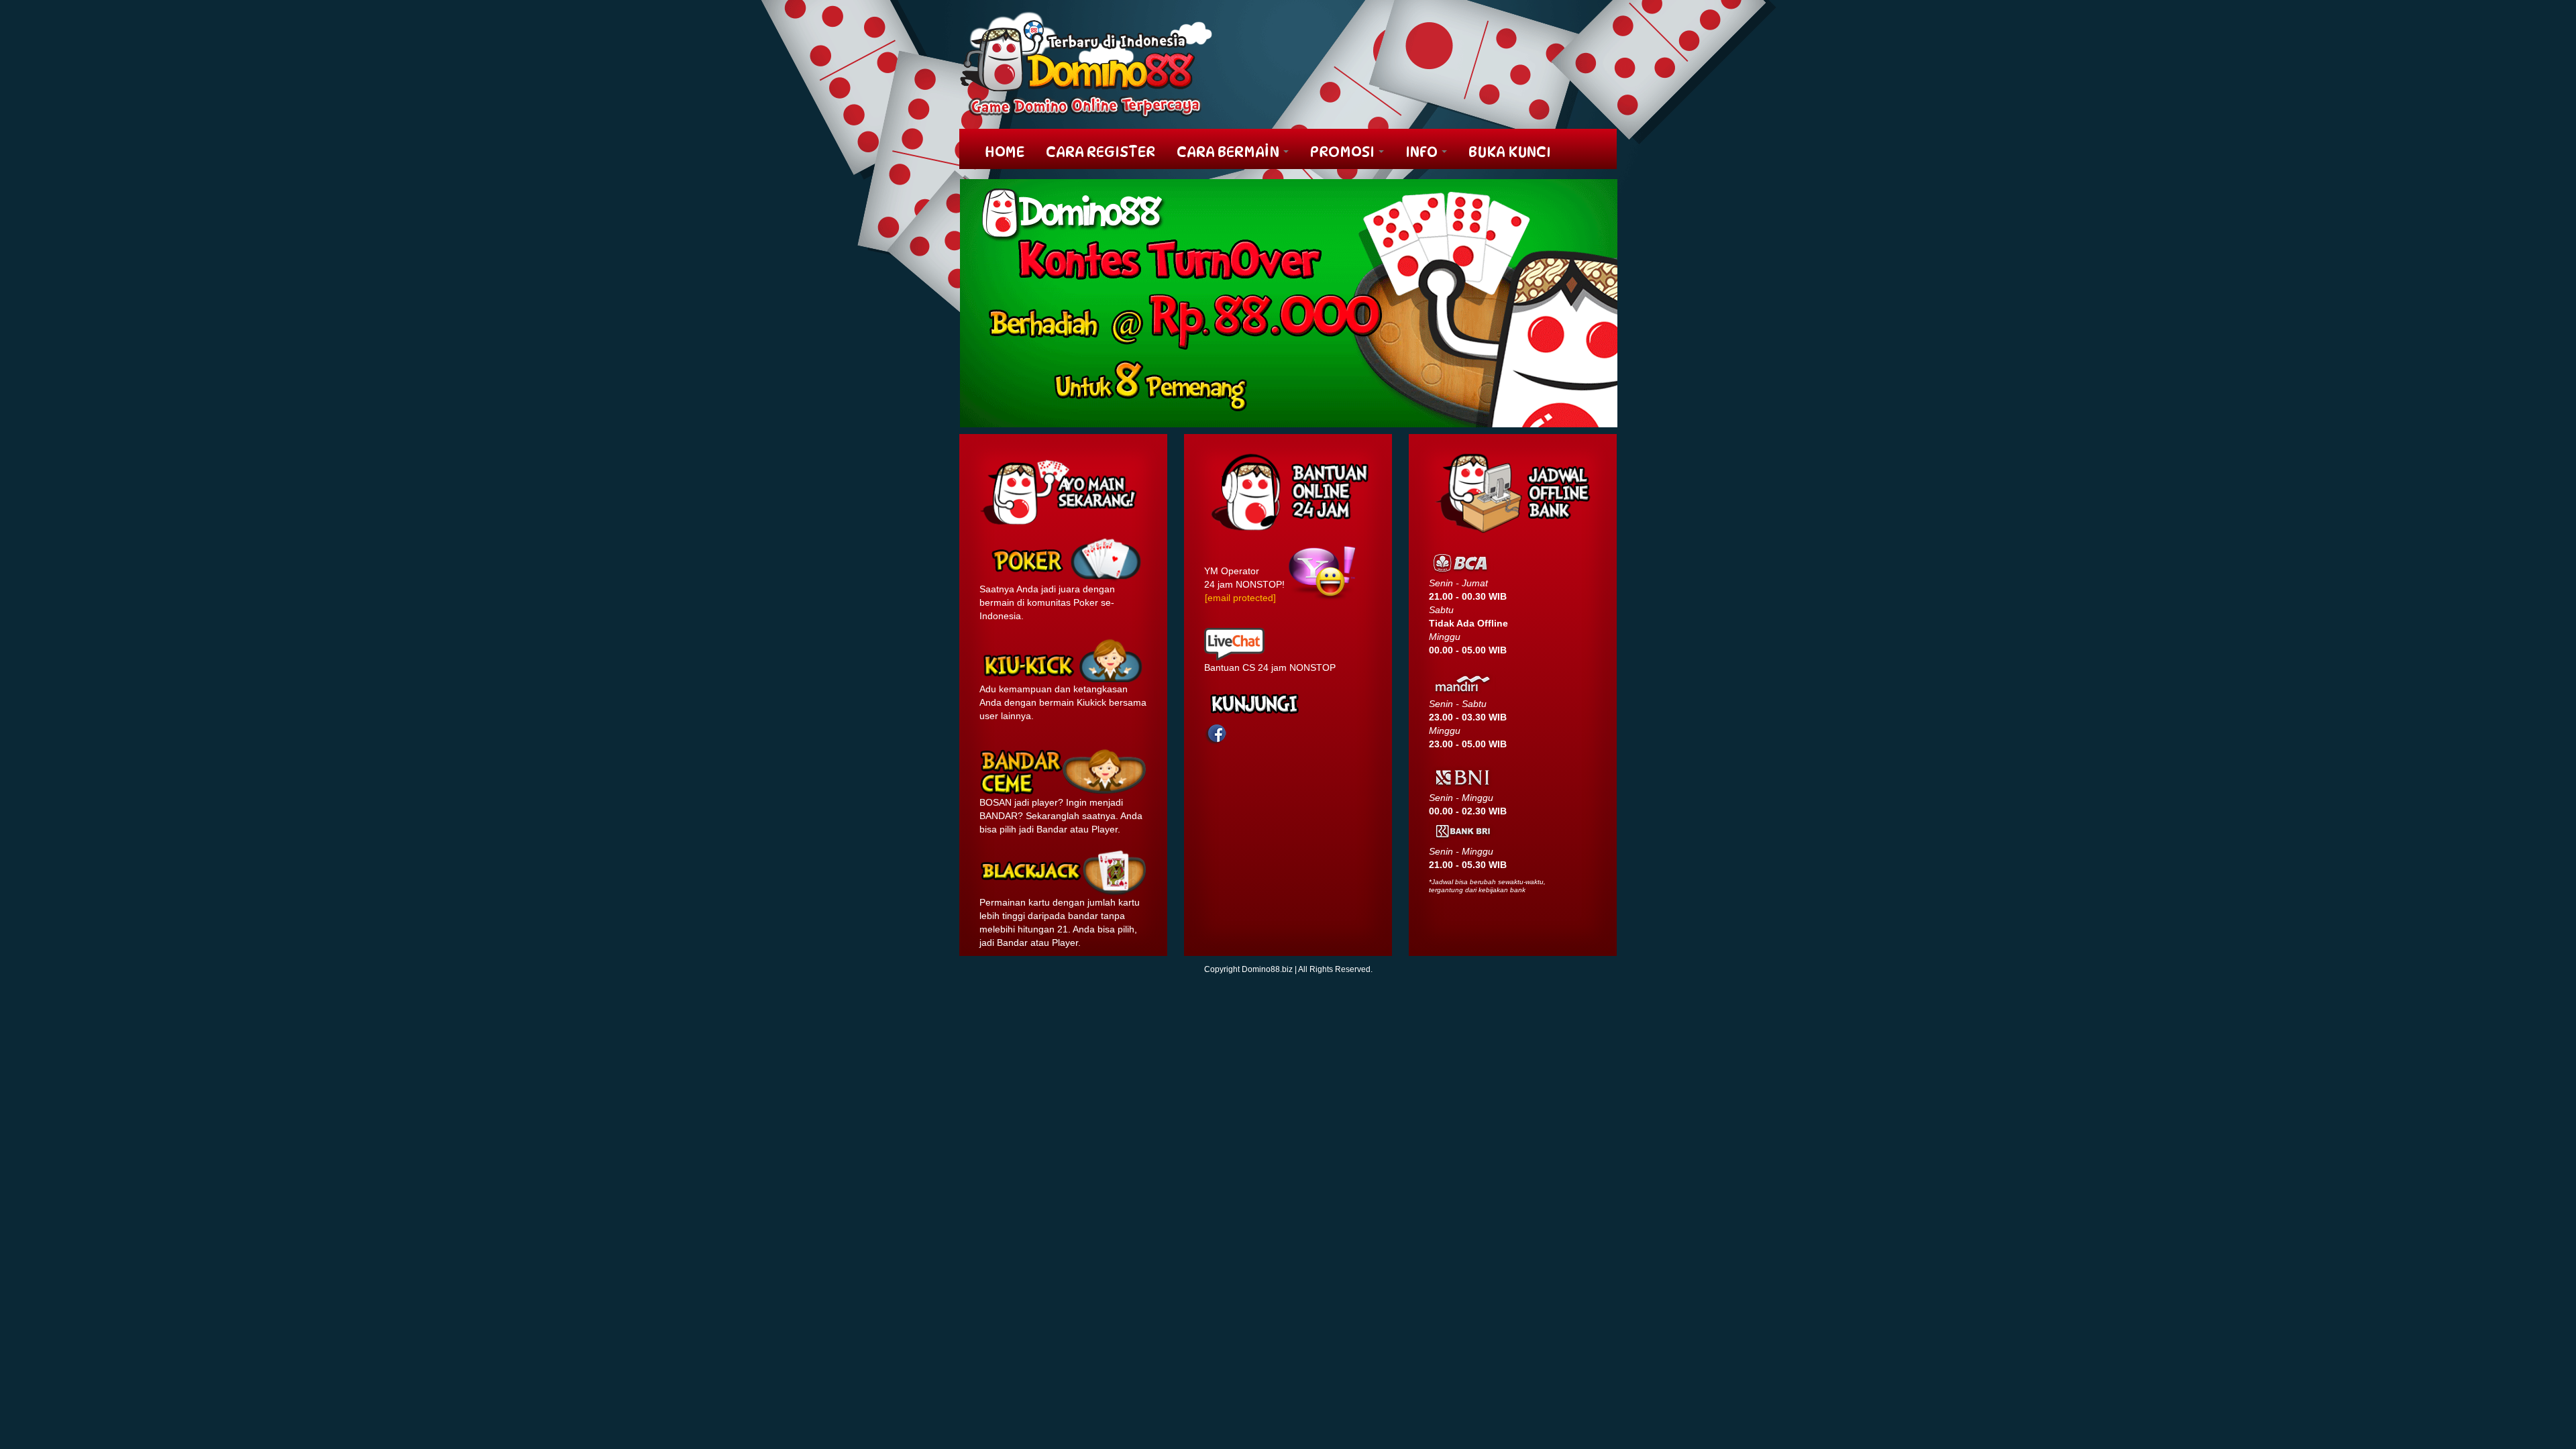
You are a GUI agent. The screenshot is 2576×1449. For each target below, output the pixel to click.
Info (1423, 152)
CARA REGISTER (1101, 152)
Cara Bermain (1229, 152)
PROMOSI (1344, 152)
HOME (1005, 152)
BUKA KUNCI (1510, 152)
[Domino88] (1086, 64)
